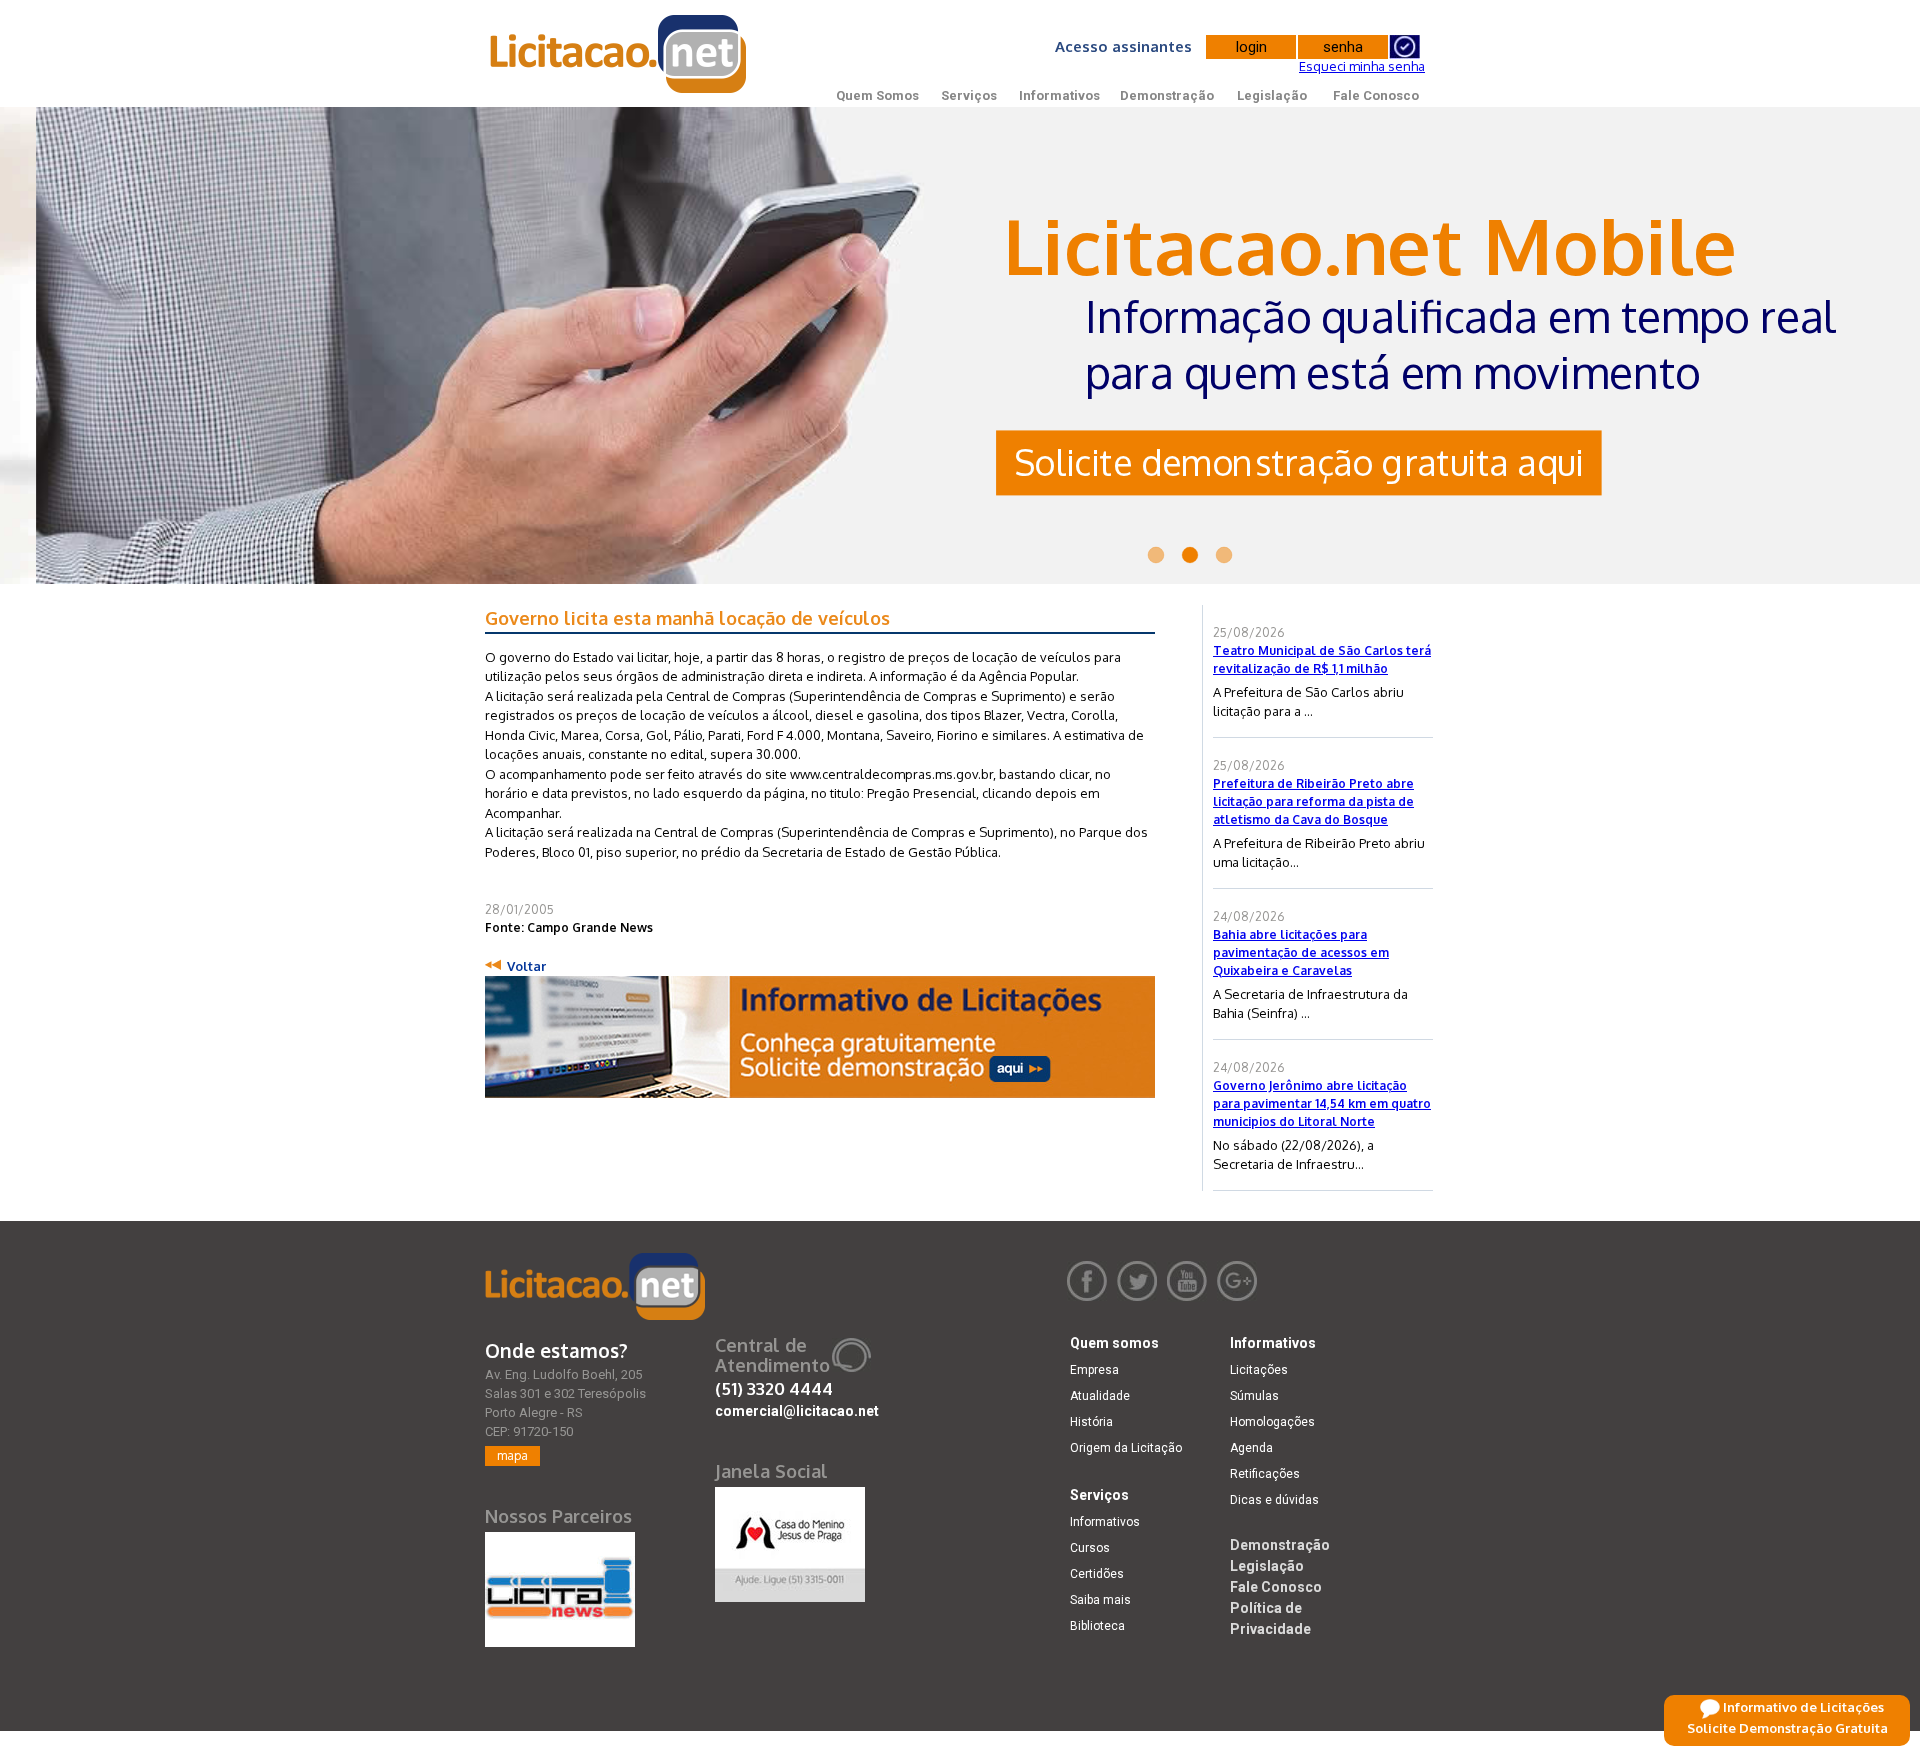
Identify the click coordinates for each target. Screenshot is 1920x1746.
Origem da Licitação (1126, 1448)
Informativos (1059, 95)
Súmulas (1254, 1396)
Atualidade (1100, 1396)
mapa (512, 1455)
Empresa (1094, 1370)
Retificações (1265, 1474)
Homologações (1272, 1422)
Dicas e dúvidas (1274, 1500)
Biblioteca (1097, 1626)
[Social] (790, 1540)
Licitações (1259, 1370)
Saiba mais (1100, 1600)
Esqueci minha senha (1362, 66)
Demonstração (1167, 95)
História (1091, 1422)
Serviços (969, 95)
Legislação (1272, 95)
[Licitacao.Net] (619, 54)
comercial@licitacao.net (797, 1411)
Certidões (1097, 1574)
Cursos (1090, 1548)
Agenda (1251, 1448)
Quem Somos (877, 95)
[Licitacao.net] (595, 1286)
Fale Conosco (1376, 95)
